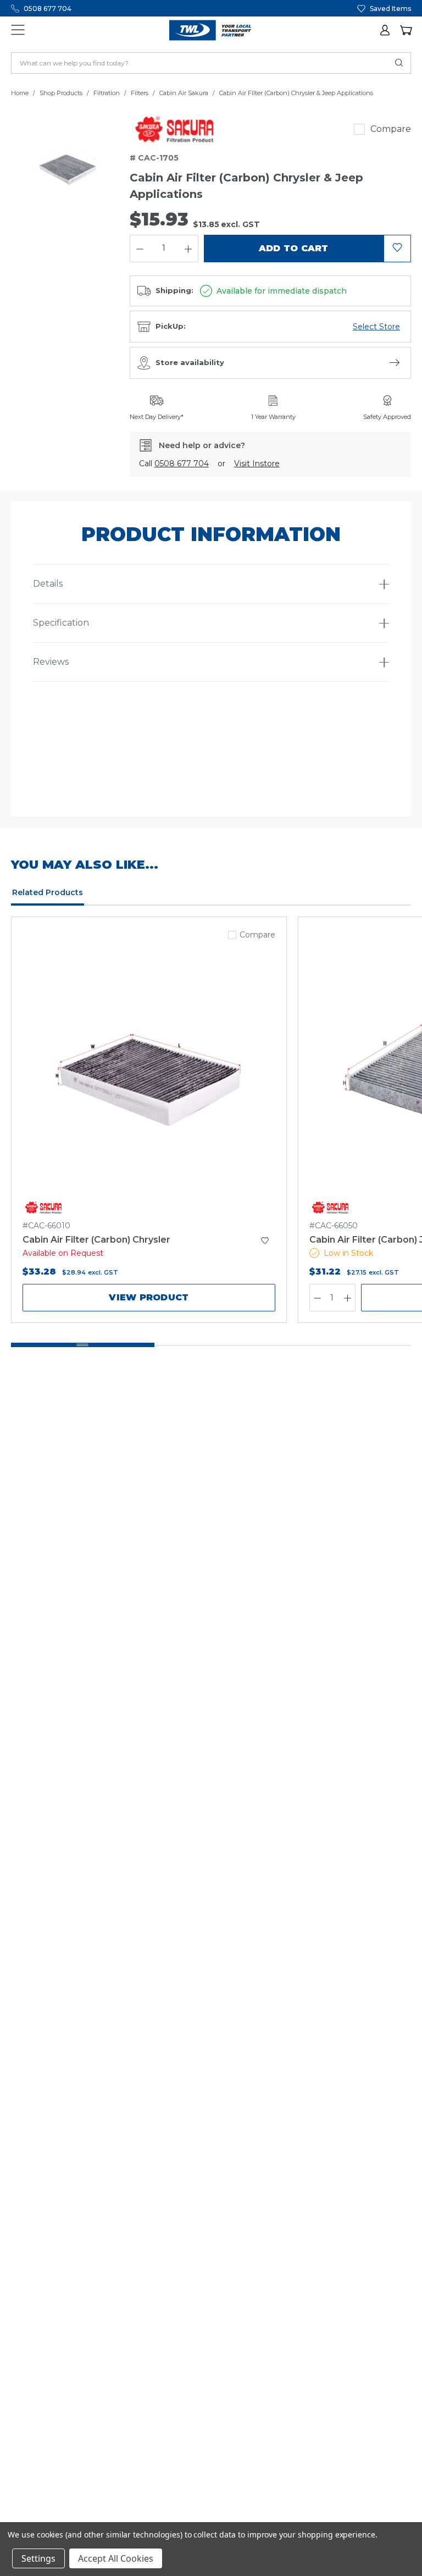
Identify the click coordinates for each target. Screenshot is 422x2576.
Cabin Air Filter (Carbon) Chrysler (96, 1240)
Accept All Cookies (116, 2558)
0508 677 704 (48, 9)
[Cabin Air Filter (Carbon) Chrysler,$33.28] (149, 1077)
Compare (391, 129)
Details (48, 584)
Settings (38, 2558)
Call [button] (174, 464)
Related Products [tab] (48, 892)
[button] (386, 30)
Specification (61, 623)
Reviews (51, 662)
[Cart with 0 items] (406, 30)
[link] (175, 129)
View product (149, 1297)
